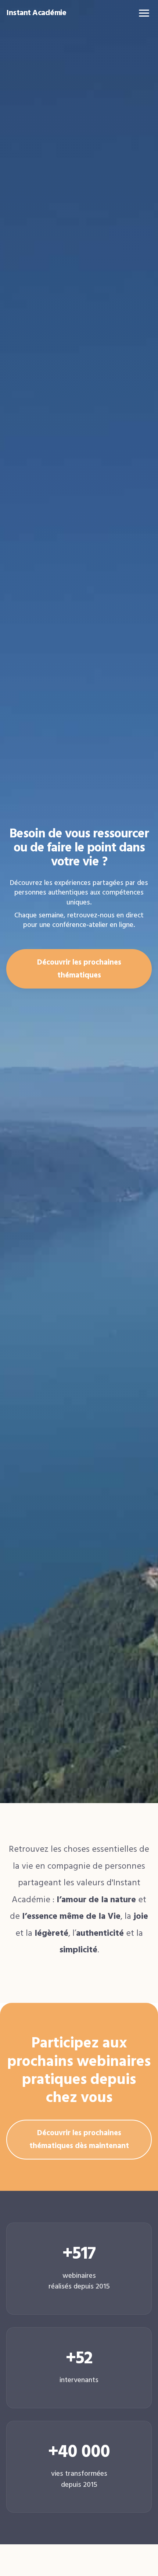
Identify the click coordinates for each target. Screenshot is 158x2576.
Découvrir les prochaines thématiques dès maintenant (79, 2139)
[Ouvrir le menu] (144, 13)
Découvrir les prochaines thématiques (79, 969)
